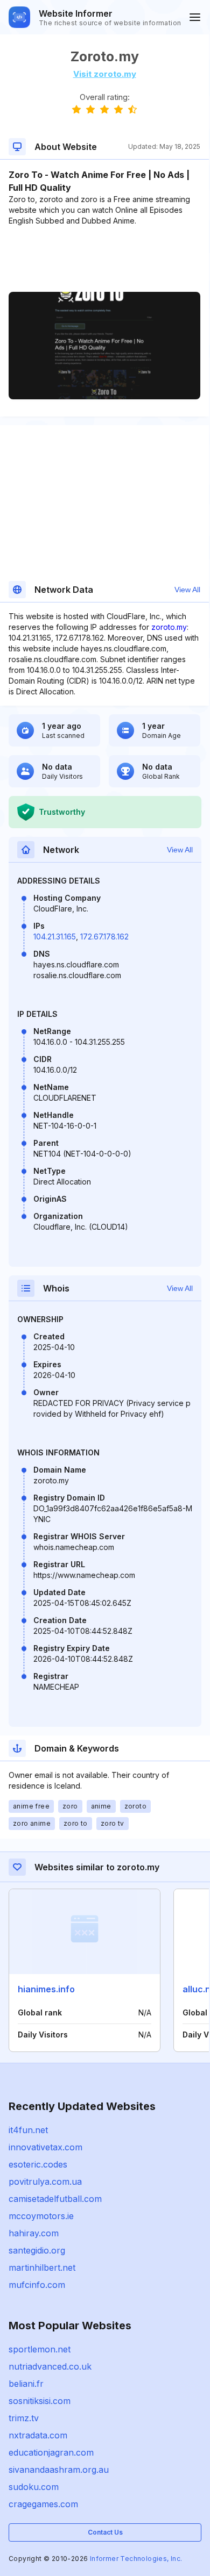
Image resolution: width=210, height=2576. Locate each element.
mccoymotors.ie (41, 2216)
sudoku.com (34, 2487)
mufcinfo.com (37, 2285)
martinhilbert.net (42, 2268)
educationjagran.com (51, 2452)
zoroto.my (169, 627)
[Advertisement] (104, 259)
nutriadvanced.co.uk (50, 2366)
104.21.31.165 (55, 937)
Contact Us (105, 2532)
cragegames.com (43, 2504)
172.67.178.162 (104, 937)
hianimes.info (46, 1989)
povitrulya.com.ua (45, 2182)
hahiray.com (34, 2233)
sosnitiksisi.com (40, 2401)
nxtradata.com (38, 2435)
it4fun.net (28, 2130)
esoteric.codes (38, 2164)
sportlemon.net (40, 2349)
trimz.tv (24, 2418)
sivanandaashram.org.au (59, 2470)
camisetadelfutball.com (55, 2199)
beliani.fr (26, 2384)
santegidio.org (37, 2250)
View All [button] (187, 590)
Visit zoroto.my (105, 74)
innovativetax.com (45, 2147)
